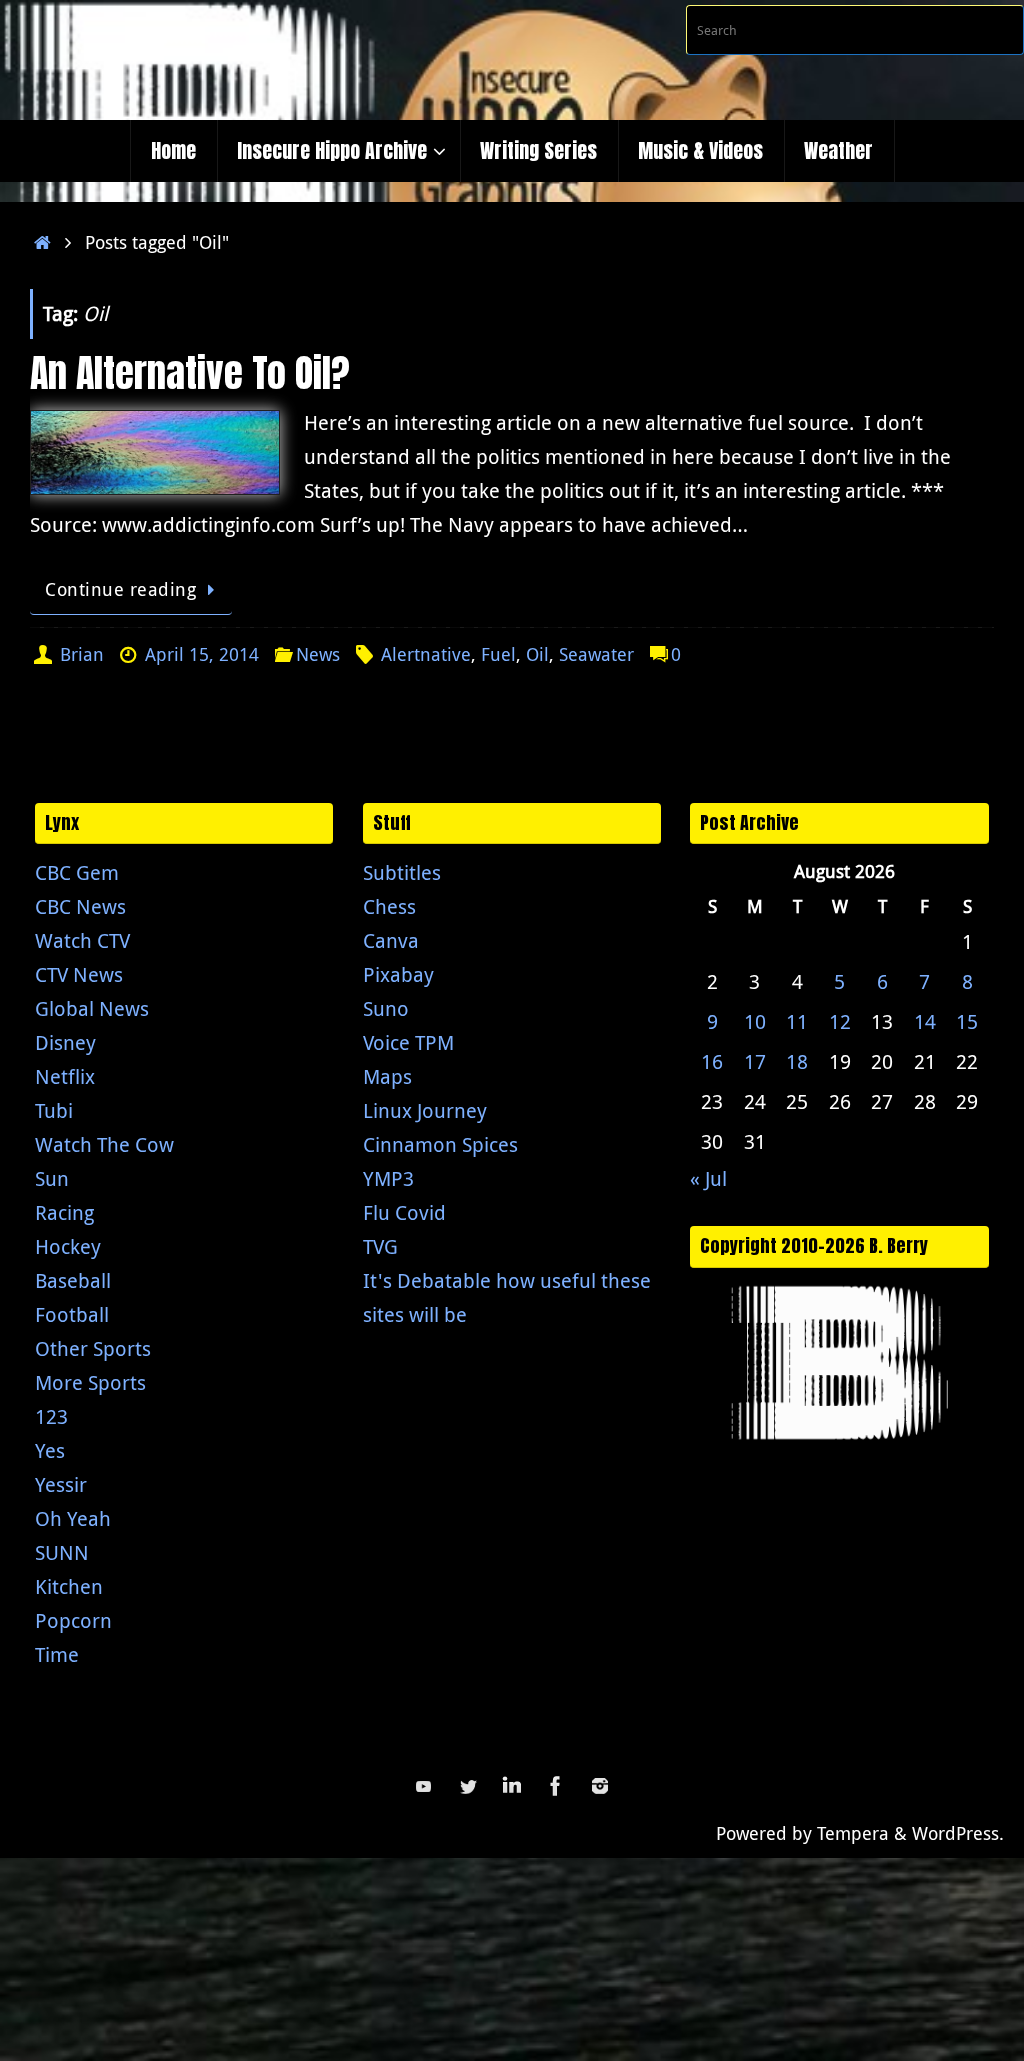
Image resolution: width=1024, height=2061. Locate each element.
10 (755, 1021)
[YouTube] (424, 1786)
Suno (386, 1008)
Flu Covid (404, 1212)
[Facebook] (556, 1786)
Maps (387, 1076)
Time (57, 1654)
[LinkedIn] (512, 1786)
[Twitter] (468, 1786)
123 (51, 1416)
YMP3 (388, 1178)
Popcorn (73, 1620)
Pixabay (398, 974)
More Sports (90, 1382)
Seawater (596, 654)
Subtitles (402, 872)
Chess (389, 906)
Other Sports (93, 1348)
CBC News (80, 906)
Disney (65, 1042)
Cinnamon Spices (440, 1144)
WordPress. (958, 1833)
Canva (391, 940)
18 (797, 1061)
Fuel (498, 654)
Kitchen (69, 1586)
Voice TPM (408, 1042)
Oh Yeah (73, 1518)
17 (755, 1061)
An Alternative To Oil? (190, 373)
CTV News (79, 974)
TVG (380, 1246)
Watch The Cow (104, 1144)
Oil (537, 654)
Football (72, 1314)
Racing (64, 1212)
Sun (52, 1178)
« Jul (708, 1178)
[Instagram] (600, 1786)
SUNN (62, 1552)
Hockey (68, 1246)
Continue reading (120, 589)
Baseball (73, 1280)
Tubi (54, 1110)
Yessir (61, 1484)
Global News (92, 1008)
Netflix (65, 1076)
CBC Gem (77, 872)
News (318, 654)
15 (967, 1021)
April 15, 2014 (202, 654)
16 (712, 1061)
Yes (50, 1450)
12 (840, 1021)
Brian (82, 654)
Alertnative (426, 654)
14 (925, 1021)
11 (797, 1021)
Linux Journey (425, 1110)
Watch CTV (82, 940)
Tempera (853, 1833)
